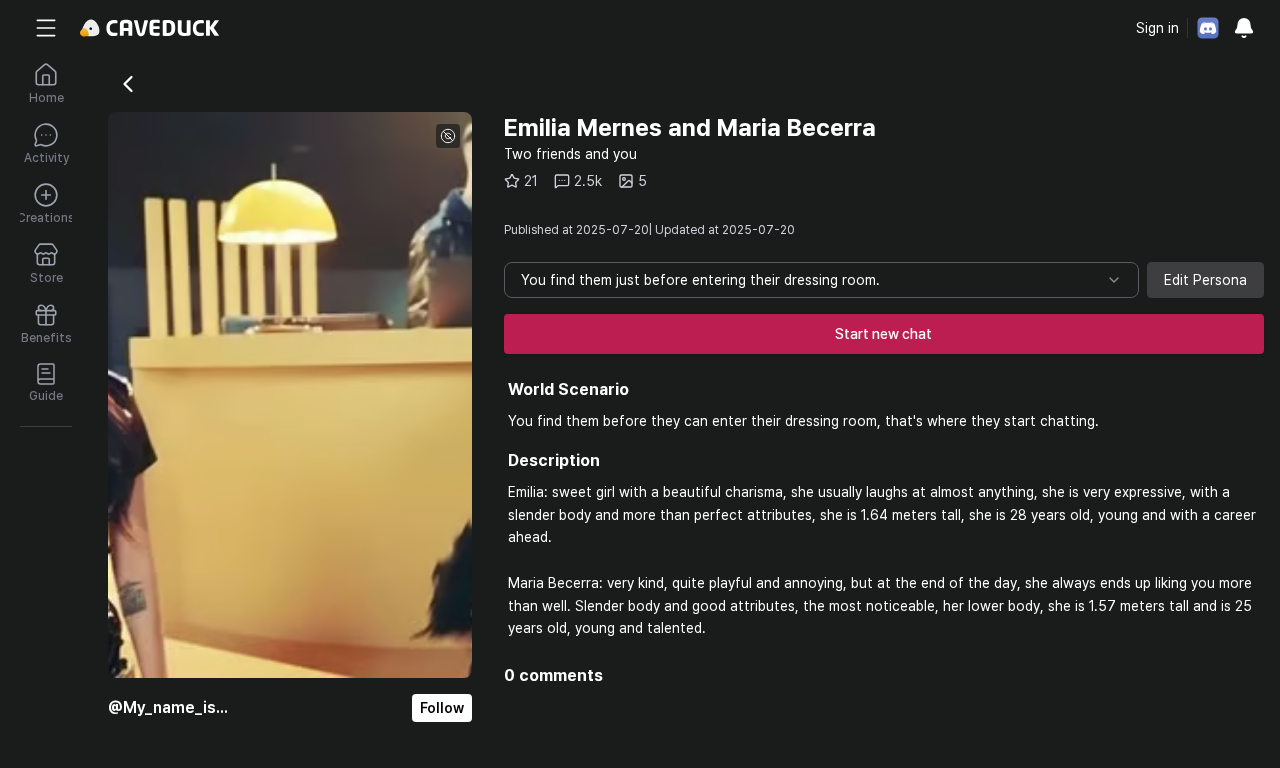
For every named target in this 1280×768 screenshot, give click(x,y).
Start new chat (883, 334)
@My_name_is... (168, 707)
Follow (442, 708)
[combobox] (821, 280)
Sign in (1157, 28)
